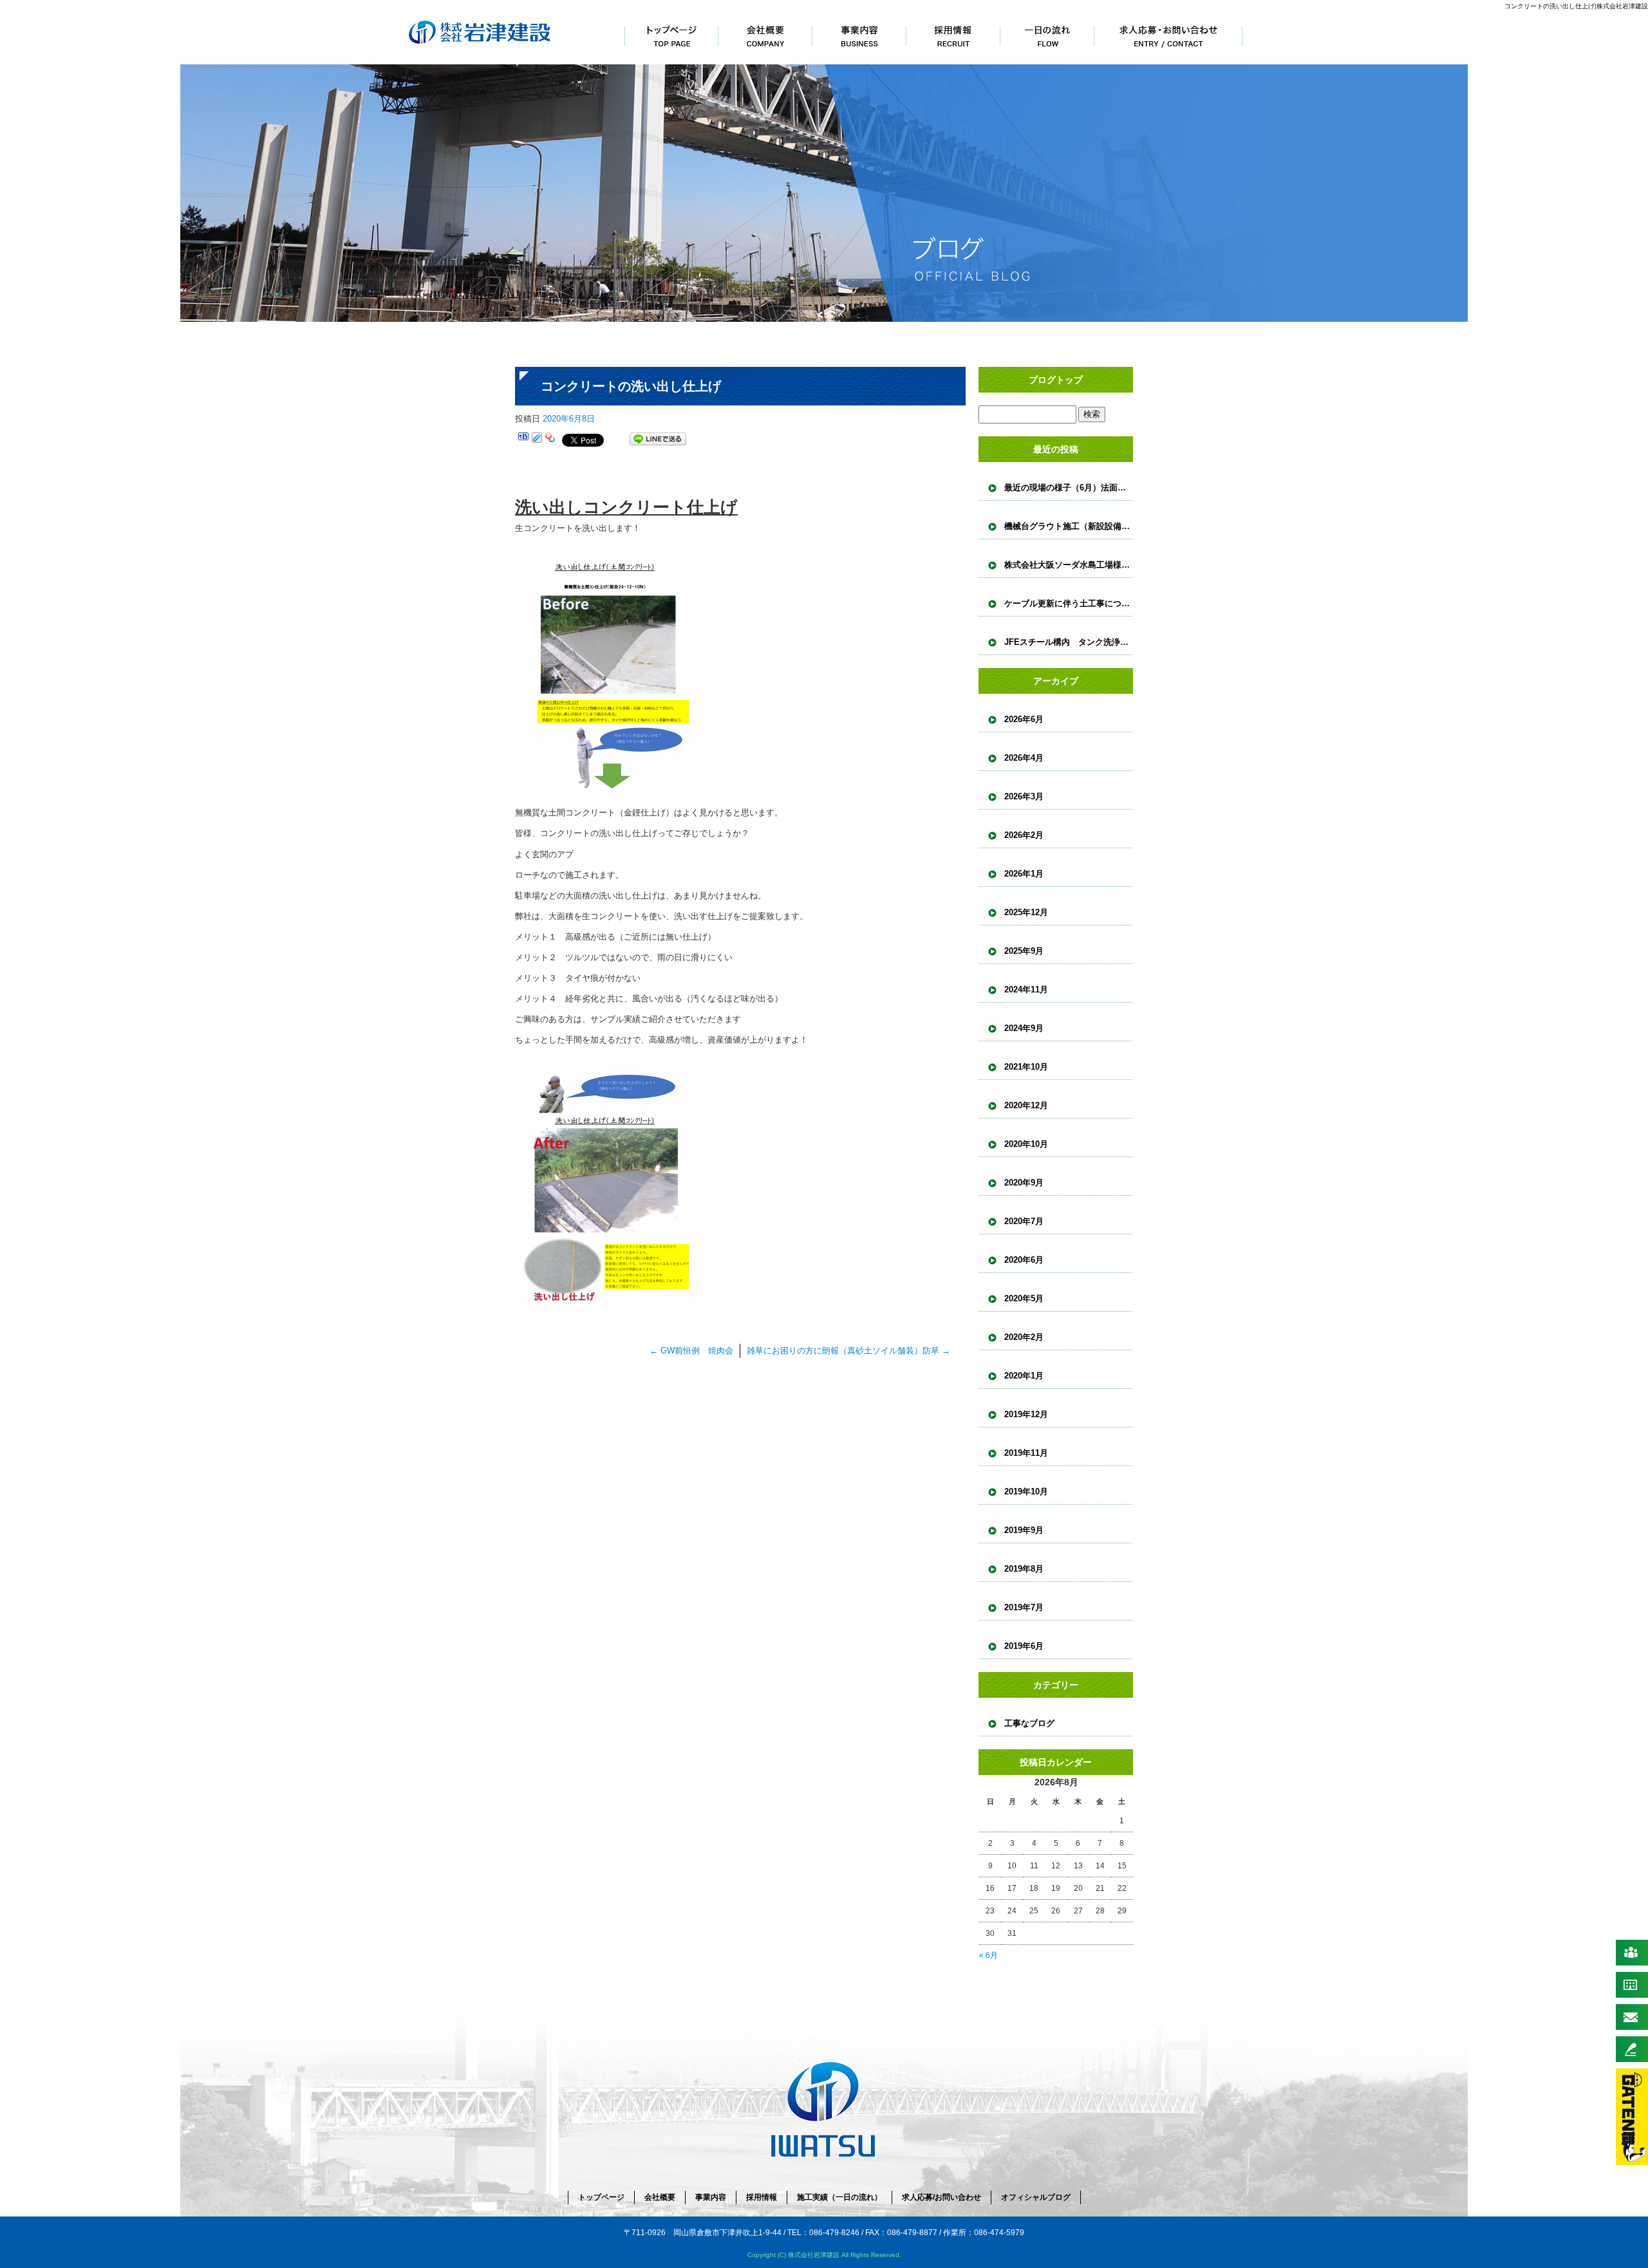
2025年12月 (1026, 912)
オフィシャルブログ (1036, 2197)
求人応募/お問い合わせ (1168, 32)
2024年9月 (1024, 1028)
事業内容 (859, 32)
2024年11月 (1026, 990)
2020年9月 (1024, 1183)
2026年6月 (1024, 719)
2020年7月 (1024, 1221)
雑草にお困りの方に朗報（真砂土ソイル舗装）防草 (848, 1351)
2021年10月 (1026, 1067)
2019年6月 (1024, 1646)
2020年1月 (1024, 1376)
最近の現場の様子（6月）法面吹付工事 (1069, 488)
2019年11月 (1026, 1453)
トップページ (671, 32)
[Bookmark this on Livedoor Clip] (537, 439)
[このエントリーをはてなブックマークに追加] (523, 439)
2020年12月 (1026, 1105)
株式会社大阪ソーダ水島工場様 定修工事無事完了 (1069, 565)
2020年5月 (1024, 1298)
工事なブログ (1029, 1723)
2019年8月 (1024, 1569)
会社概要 (765, 32)
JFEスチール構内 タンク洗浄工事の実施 (1069, 642)
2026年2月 (1024, 835)
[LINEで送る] (658, 439)
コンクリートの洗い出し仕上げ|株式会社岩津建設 (1576, 6)
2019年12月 (1026, 1414)
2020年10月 (1026, 1144)
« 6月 (988, 1955)
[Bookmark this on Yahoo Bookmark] (550, 439)
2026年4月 (1024, 758)
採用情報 (953, 32)
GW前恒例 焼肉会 (691, 1351)
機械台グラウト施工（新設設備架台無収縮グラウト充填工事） (1069, 526)
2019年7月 (1024, 1607)
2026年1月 (1024, 874)
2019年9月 (1024, 1530)
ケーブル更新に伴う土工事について (1069, 603)
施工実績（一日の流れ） (1047, 32)
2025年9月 (1024, 951)
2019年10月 (1026, 1492)
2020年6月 (1024, 1260)
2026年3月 (1024, 796)
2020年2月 (1024, 1337)
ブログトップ (1056, 380)
